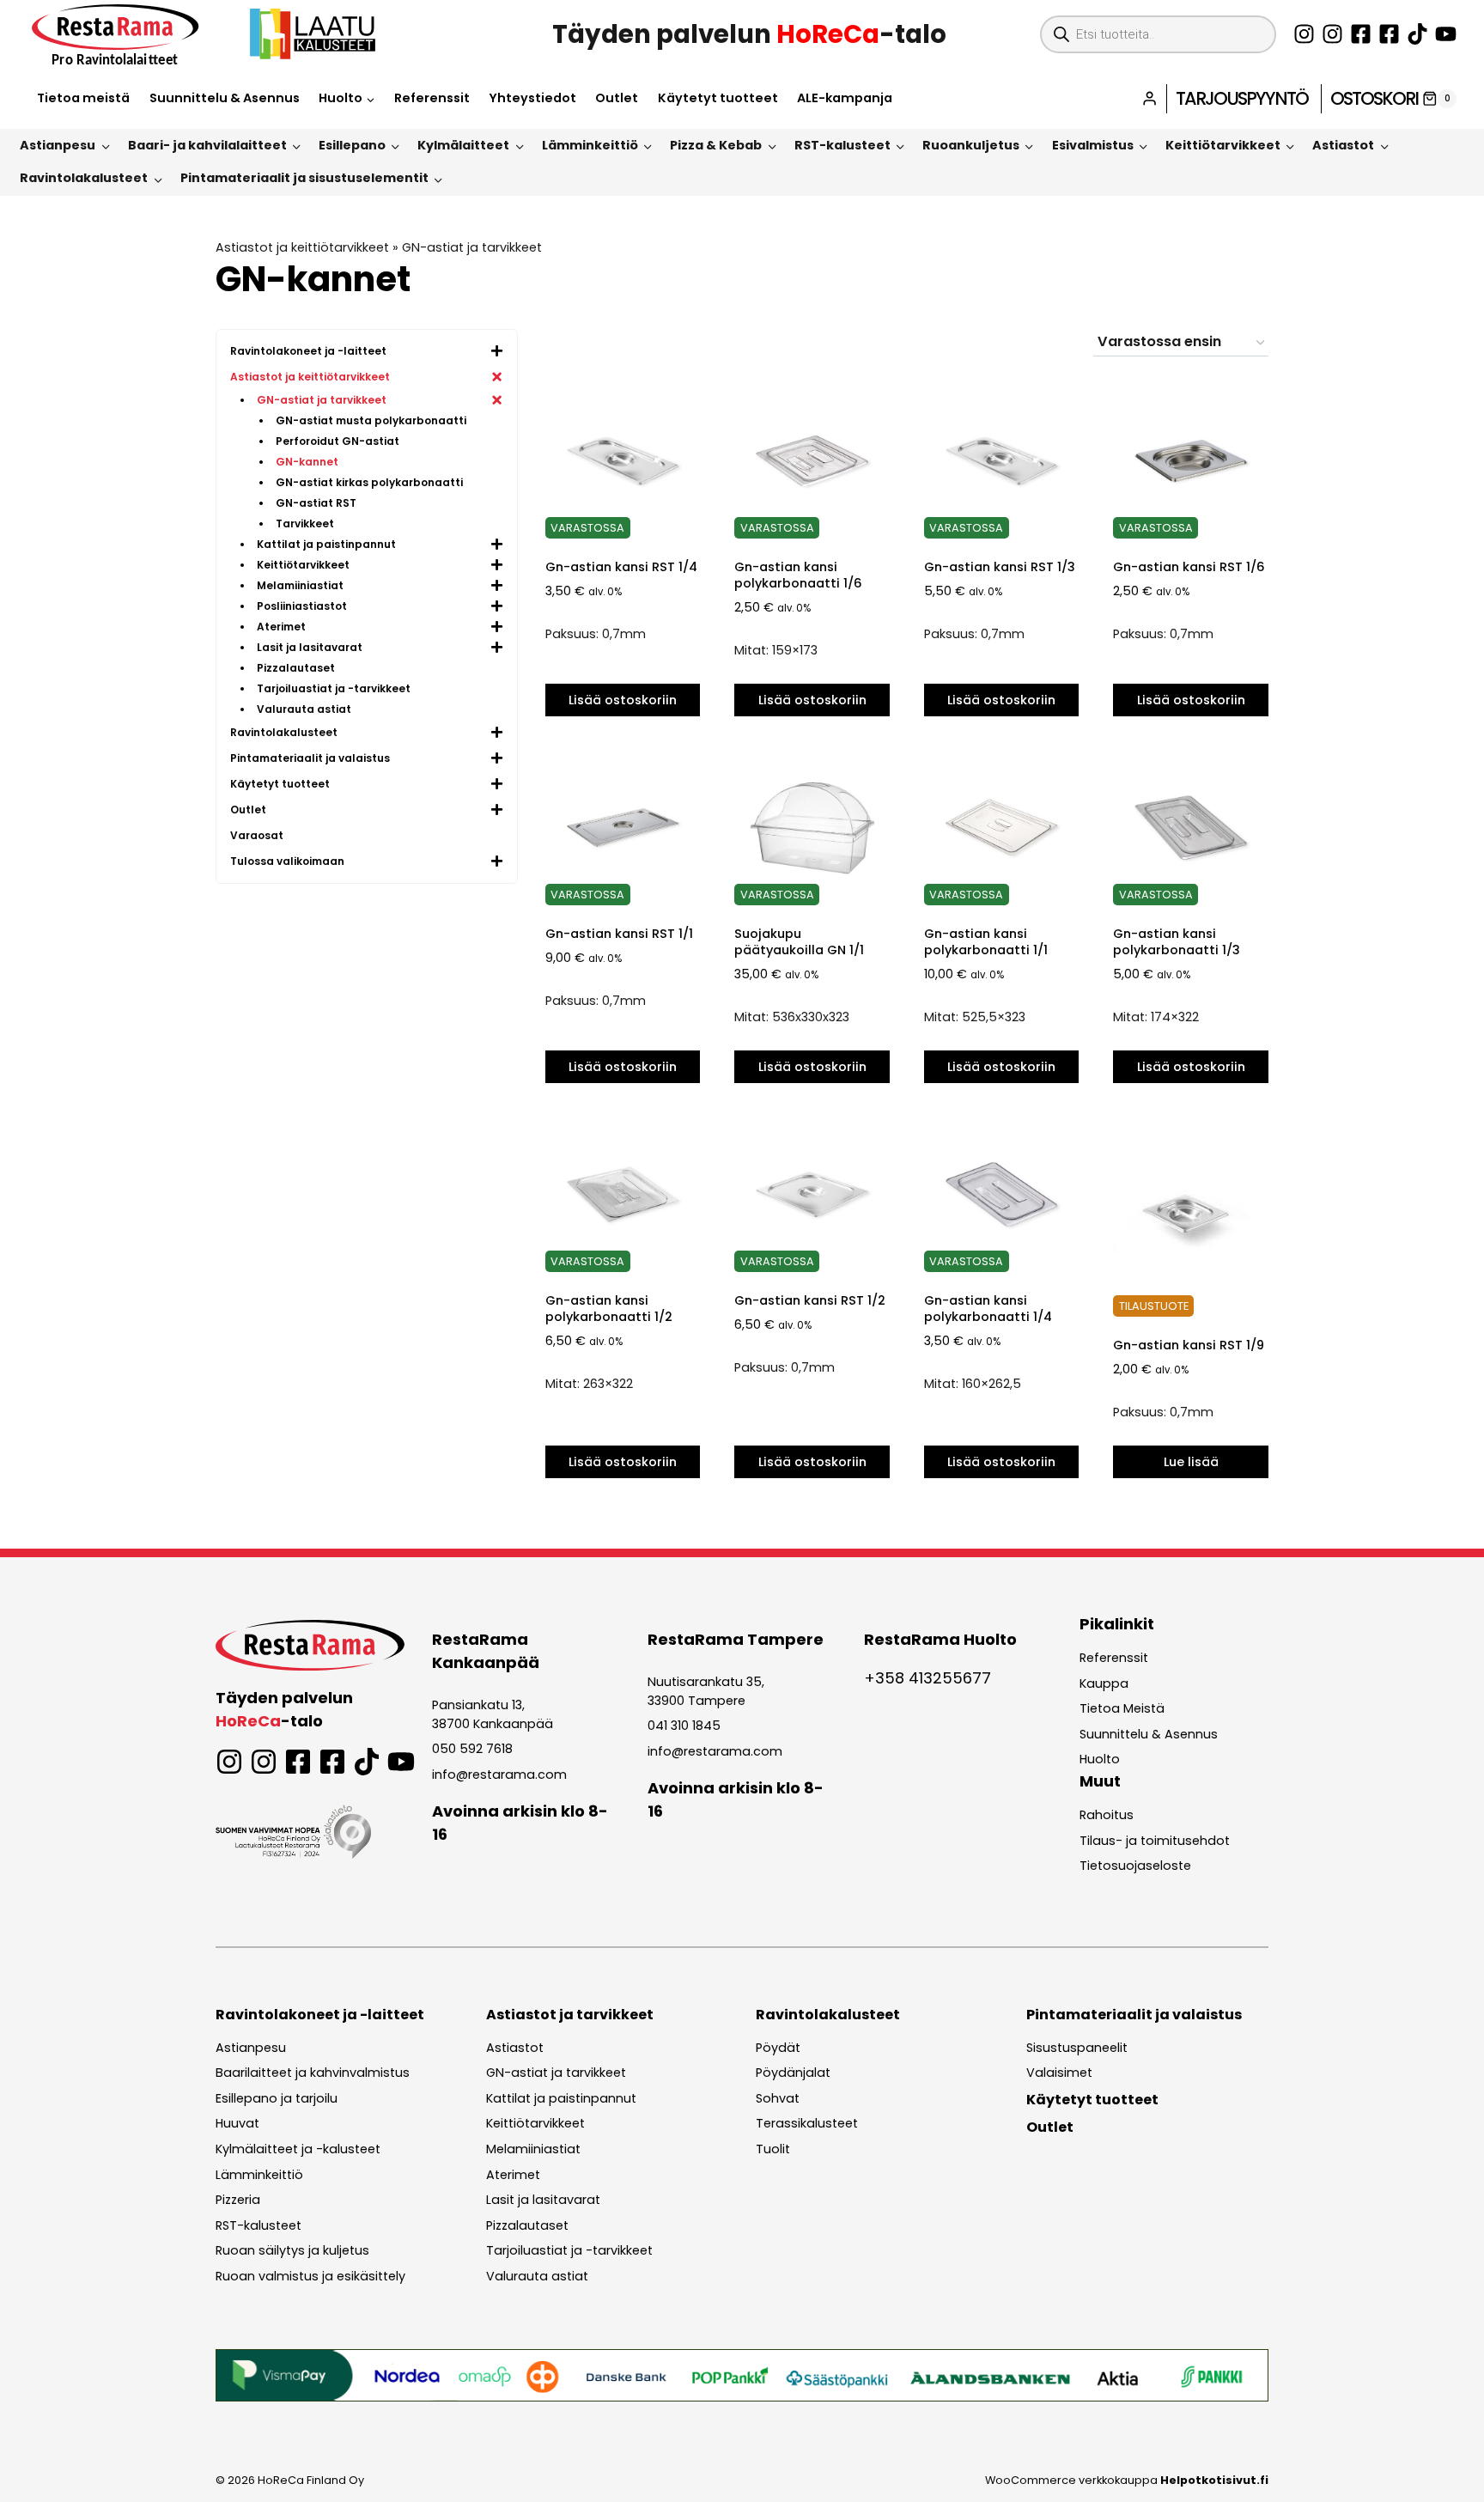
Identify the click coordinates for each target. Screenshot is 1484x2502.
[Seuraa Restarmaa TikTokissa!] (1417, 34)
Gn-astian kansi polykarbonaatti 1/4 (988, 1309)
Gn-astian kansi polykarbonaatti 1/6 (798, 575)
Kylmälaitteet (463, 145)
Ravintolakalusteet (84, 178)
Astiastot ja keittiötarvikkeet (302, 247)
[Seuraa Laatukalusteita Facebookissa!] (1389, 34)
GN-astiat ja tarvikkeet (472, 247)
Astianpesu (58, 145)
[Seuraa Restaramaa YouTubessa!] (1446, 34)
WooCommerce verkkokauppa (1127, 2480)
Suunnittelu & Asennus (225, 98)
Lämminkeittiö (590, 145)
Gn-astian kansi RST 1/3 (1000, 567)
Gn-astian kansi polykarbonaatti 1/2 (609, 1309)
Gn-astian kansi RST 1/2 (810, 1300)
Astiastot (1343, 145)
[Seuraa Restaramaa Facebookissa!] (1361, 34)
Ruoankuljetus (971, 145)
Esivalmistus (1093, 145)
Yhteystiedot (532, 98)
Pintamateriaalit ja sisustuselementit (304, 178)
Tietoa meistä (83, 98)
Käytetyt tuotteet (718, 98)
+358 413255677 (927, 1678)
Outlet (617, 98)
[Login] (1149, 98)
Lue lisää (1191, 1462)
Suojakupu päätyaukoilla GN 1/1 (799, 942)
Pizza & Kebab (716, 145)
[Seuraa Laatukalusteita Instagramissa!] (1332, 34)
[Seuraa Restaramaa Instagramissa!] (1304, 34)
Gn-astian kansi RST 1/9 (1189, 1345)
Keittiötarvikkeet (1223, 145)
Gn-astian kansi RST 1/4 (621, 567)
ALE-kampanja (845, 98)
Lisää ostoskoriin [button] (623, 700)
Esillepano (352, 145)
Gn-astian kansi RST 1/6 (1189, 567)
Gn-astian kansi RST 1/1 (619, 934)
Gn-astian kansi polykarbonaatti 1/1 (986, 942)
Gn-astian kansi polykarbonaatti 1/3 (1177, 942)
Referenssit (432, 98)
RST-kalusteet (842, 145)
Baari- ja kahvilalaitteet (207, 145)
